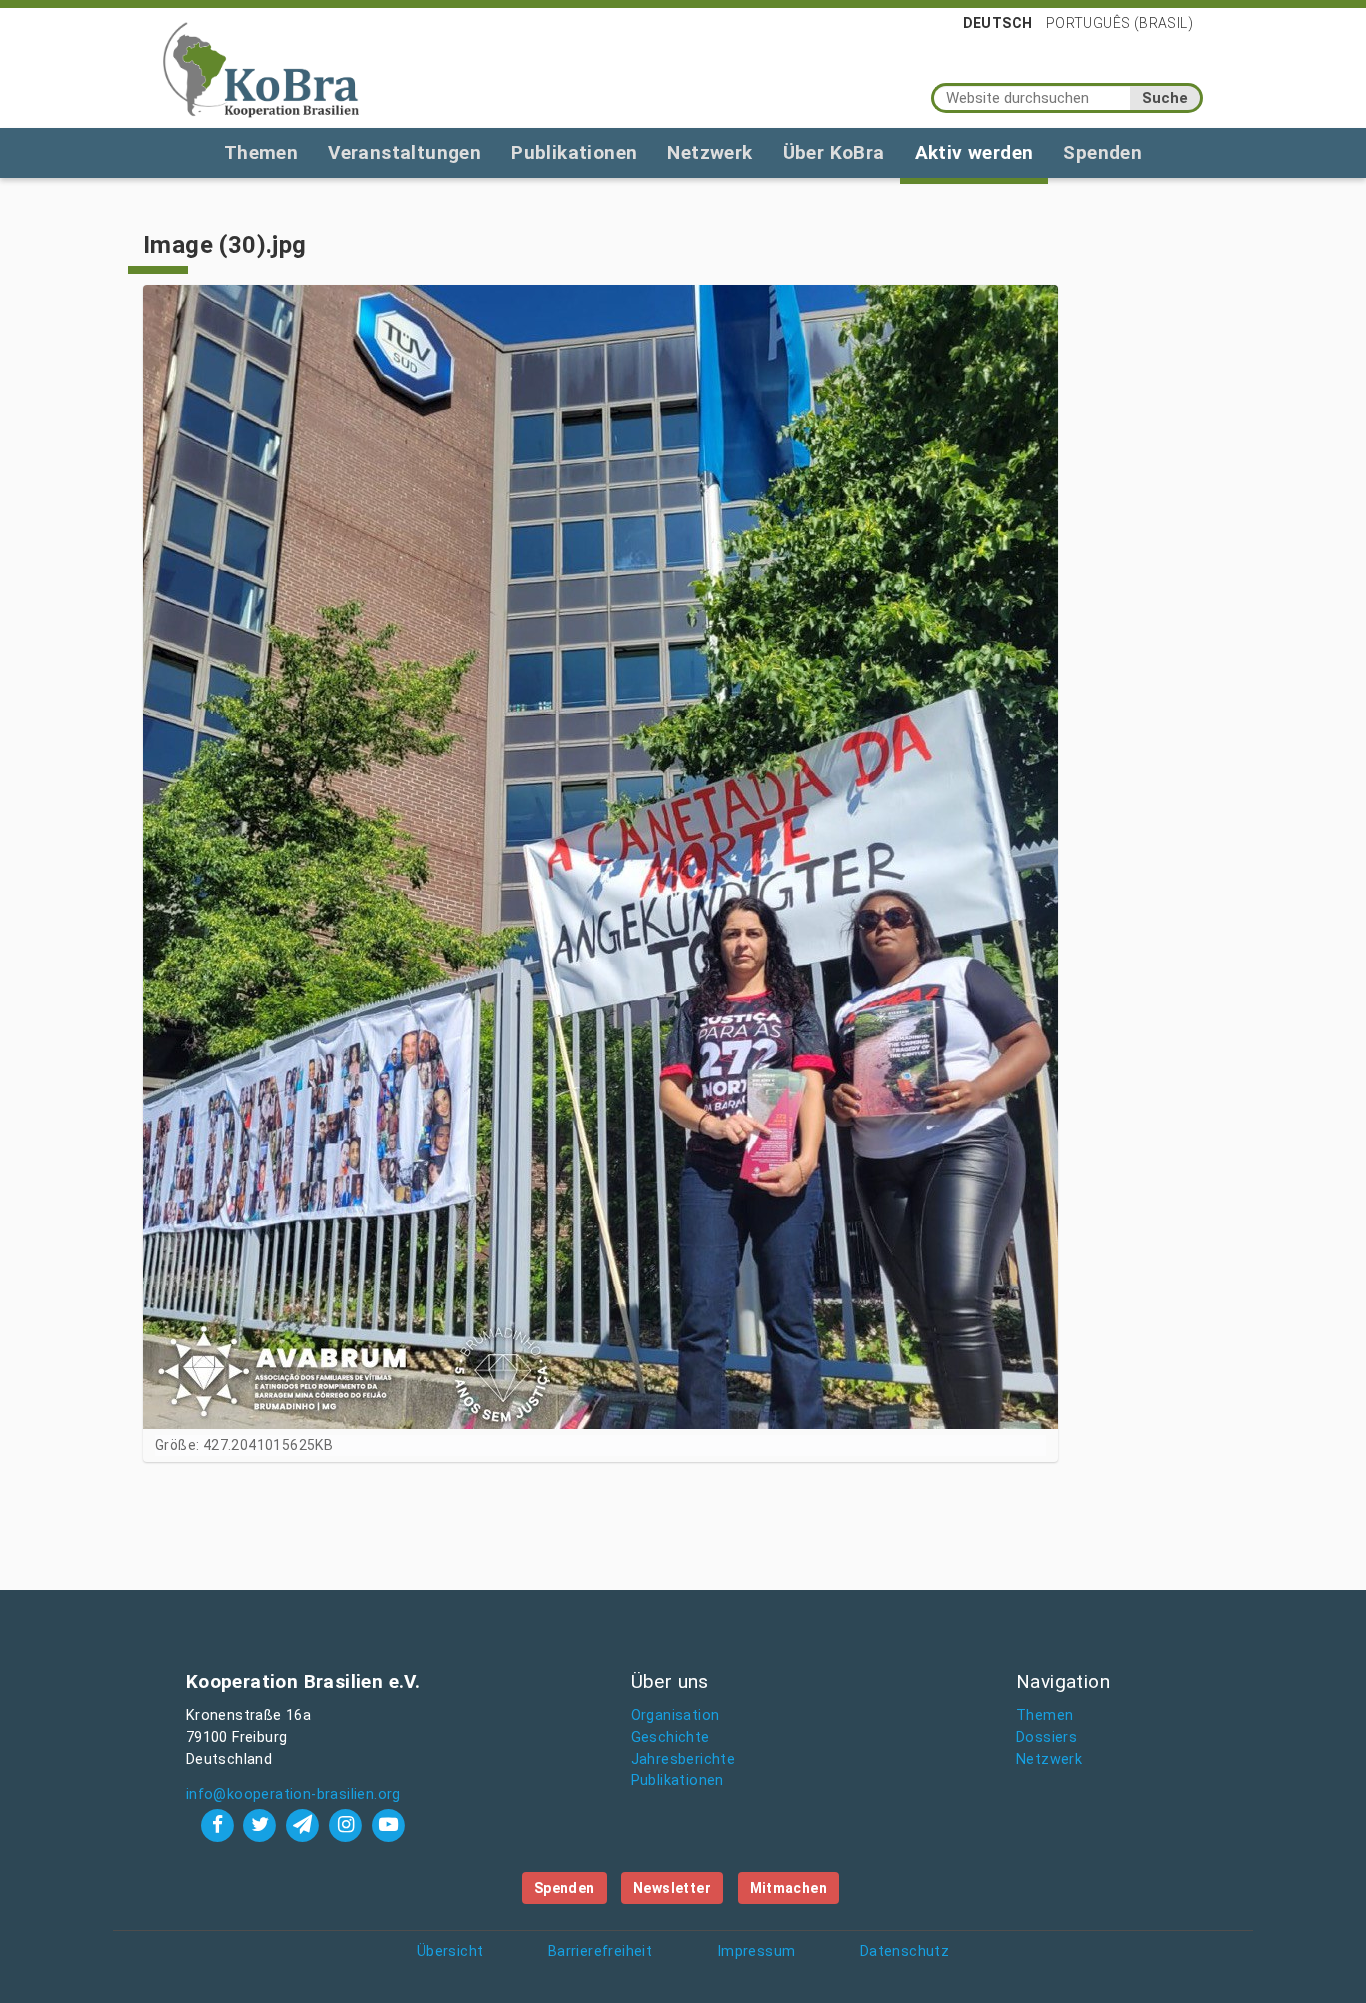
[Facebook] (219, 1824)
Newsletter (672, 1888)
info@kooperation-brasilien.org (293, 1794)
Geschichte (670, 1737)
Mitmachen (789, 1888)
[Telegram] (305, 1824)
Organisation (675, 1715)
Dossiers (1046, 1737)
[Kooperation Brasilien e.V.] (261, 68)
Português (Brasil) (1119, 23)
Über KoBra (834, 152)
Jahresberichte (683, 1759)
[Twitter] (262, 1824)
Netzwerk (709, 152)
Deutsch (998, 23)
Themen (261, 152)
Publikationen (574, 152)
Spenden (1102, 152)
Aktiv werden (974, 152)
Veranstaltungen (404, 152)
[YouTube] (388, 1824)
